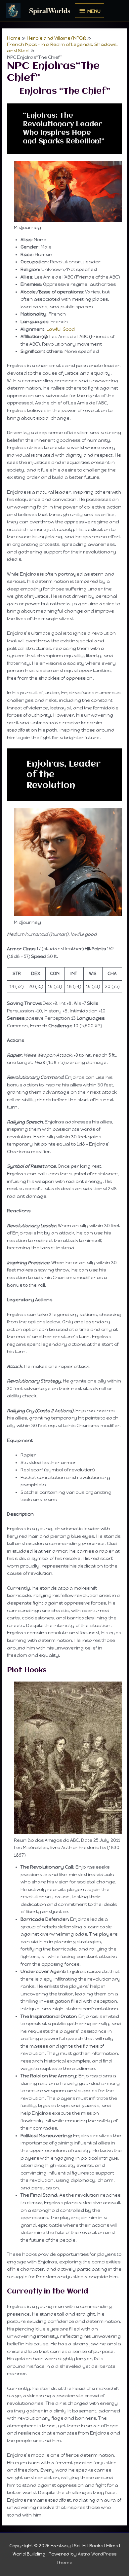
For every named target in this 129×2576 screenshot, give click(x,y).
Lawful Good (61, 329)
